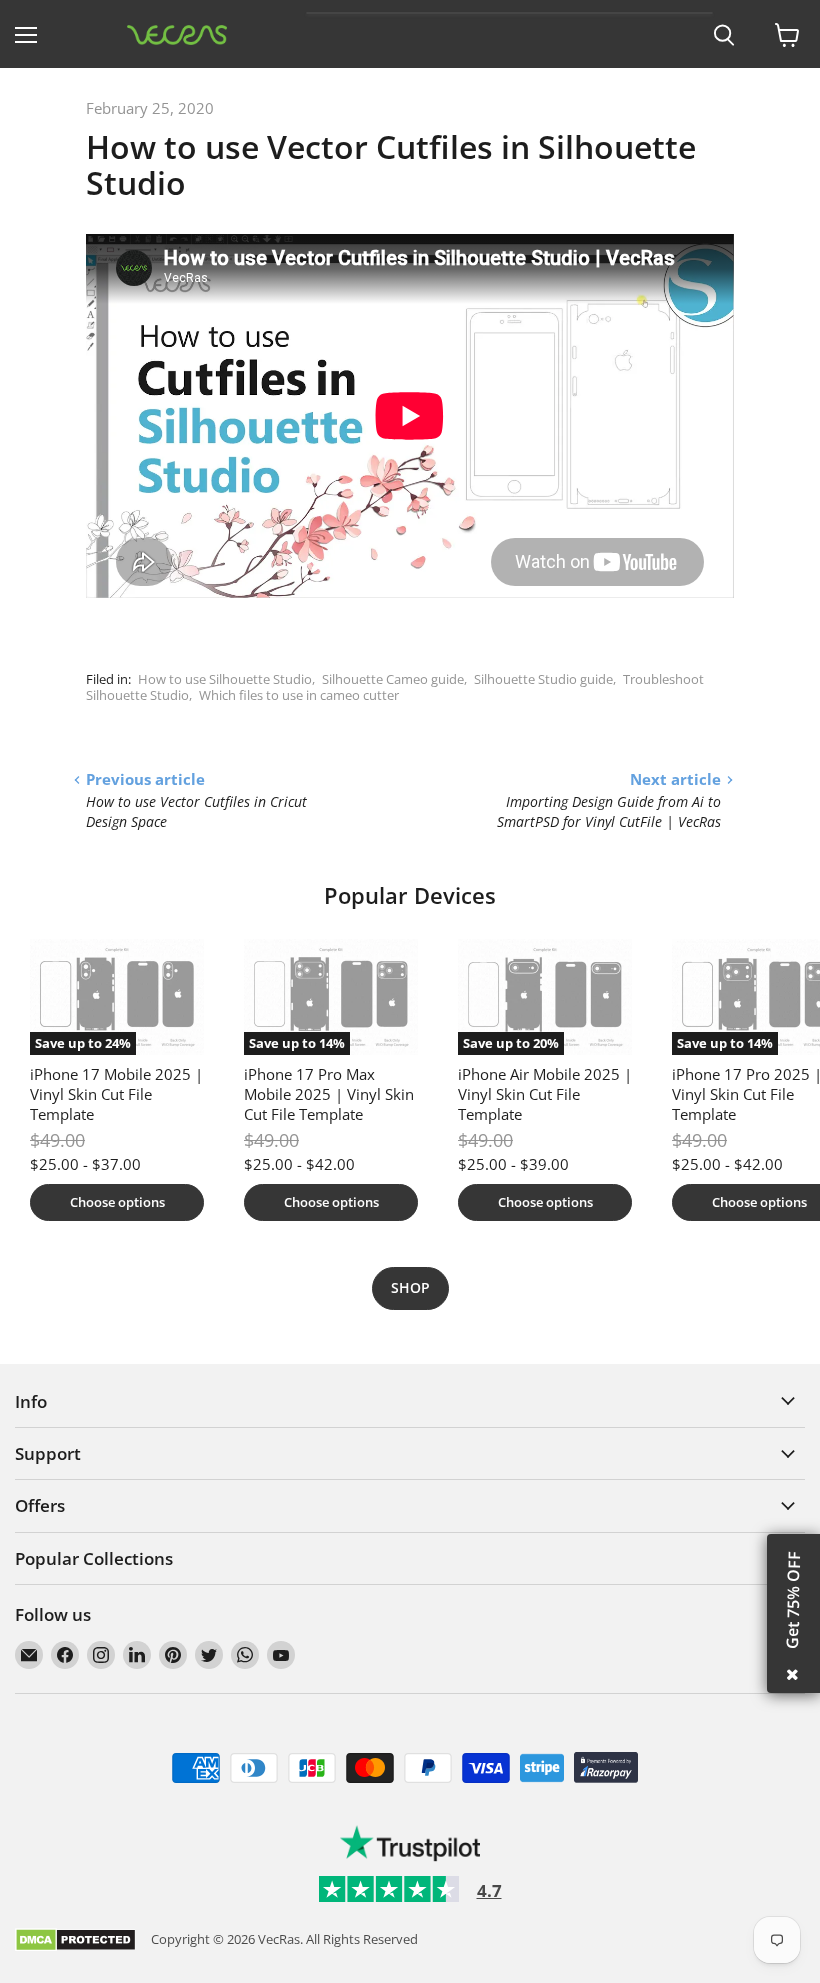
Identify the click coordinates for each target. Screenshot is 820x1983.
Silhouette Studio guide (543, 679)
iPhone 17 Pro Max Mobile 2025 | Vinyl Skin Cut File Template (329, 1093)
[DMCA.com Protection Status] (75, 1941)
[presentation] (724, 36)
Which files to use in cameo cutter (299, 695)
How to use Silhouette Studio (225, 679)
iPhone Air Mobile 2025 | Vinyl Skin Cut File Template (545, 1093)
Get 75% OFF (793, 1600)
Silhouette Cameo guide (393, 679)
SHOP (410, 1287)
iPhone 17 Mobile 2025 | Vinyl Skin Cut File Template (116, 1093)
